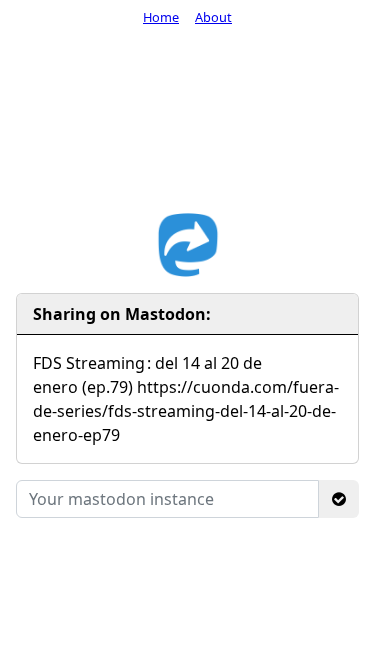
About (213, 17)
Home (161, 17)
